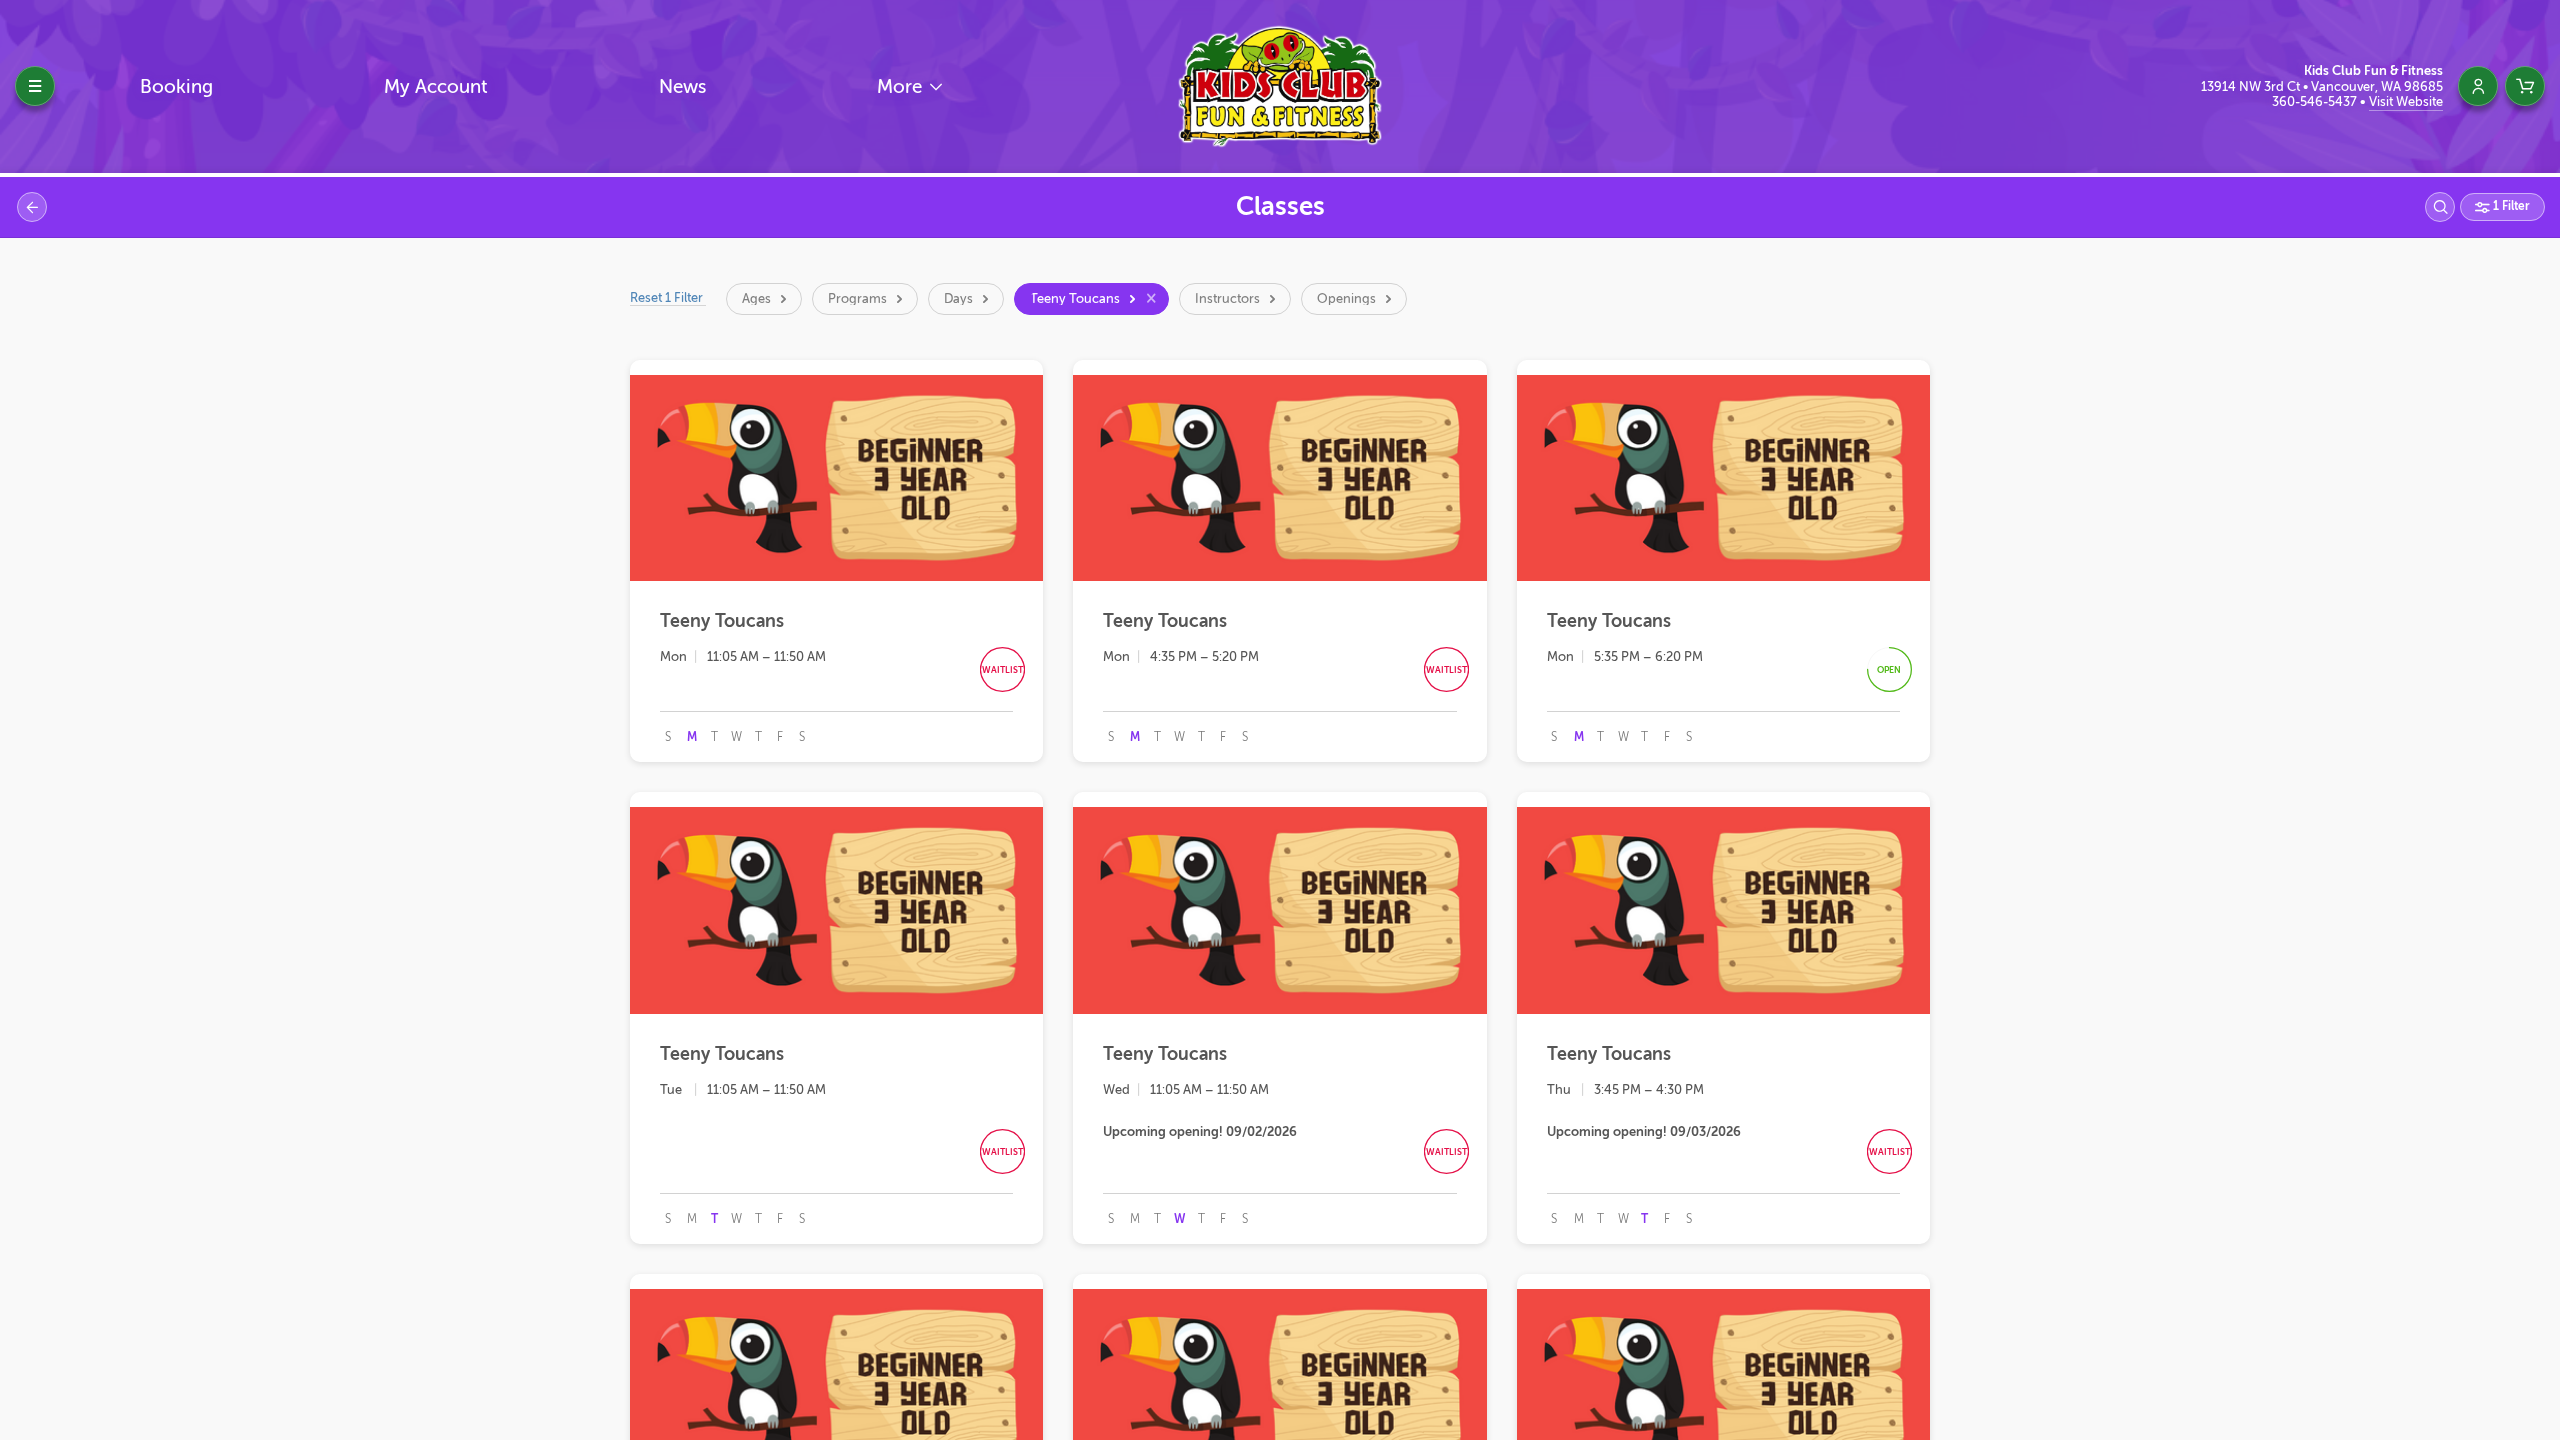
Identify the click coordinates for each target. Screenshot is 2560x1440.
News (682, 86)
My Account (436, 86)
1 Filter (2510, 206)
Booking (176, 86)
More (902, 86)
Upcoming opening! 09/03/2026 (1644, 1131)
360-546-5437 (2316, 101)
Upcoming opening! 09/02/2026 (1200, 1131)
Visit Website (2406, 101)
